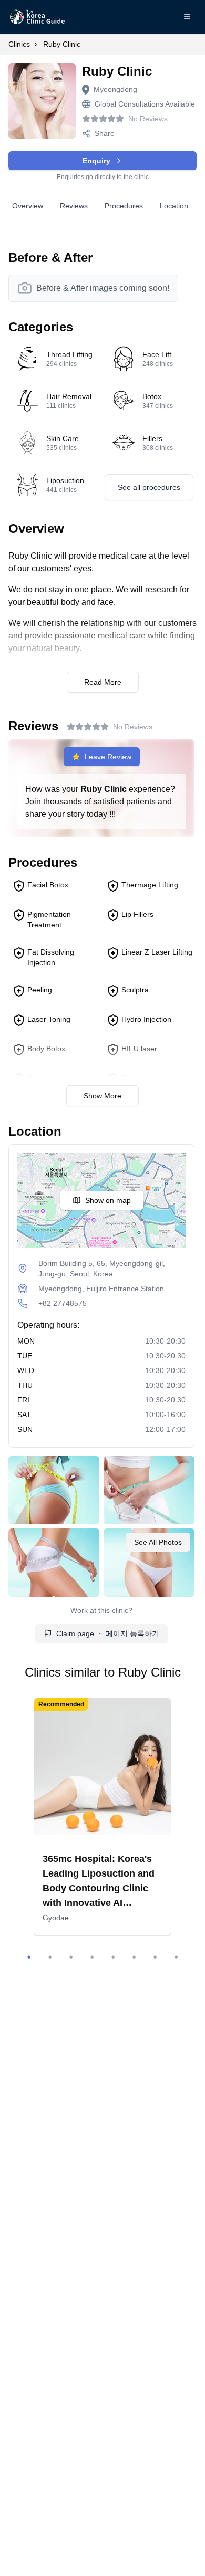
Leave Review (108, 757)
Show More (102, 1096)
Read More (103, 682)
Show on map (108, 1200)
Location (174, 206)
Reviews (74, 206)
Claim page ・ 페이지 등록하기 (108, 1633)
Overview (28, 206)
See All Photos (158, 1542)
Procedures (124, 206)
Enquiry (96, 161)
